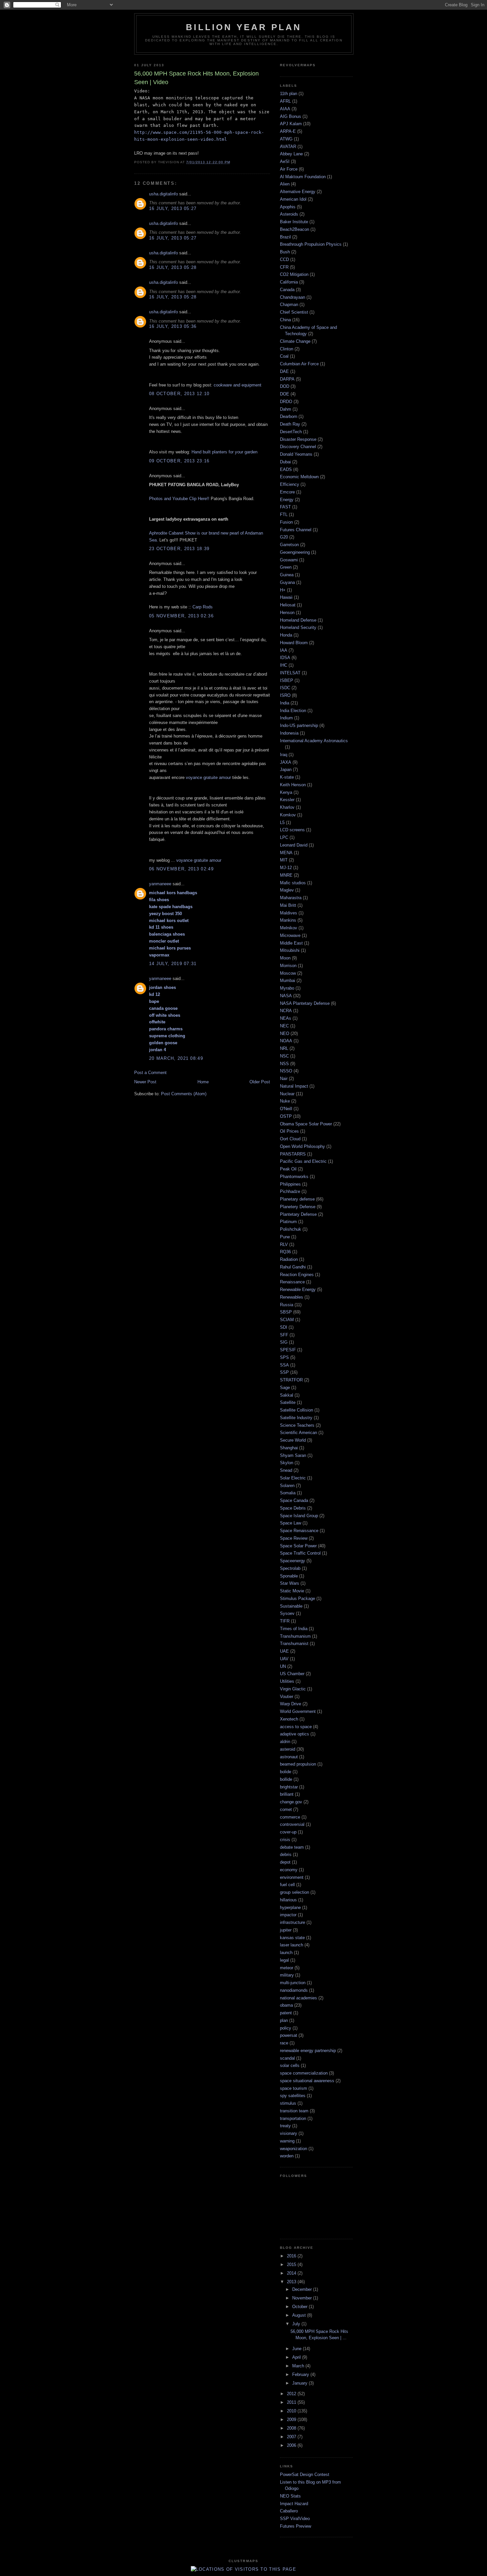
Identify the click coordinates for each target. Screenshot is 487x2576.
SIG (284, 1342)
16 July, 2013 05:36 (173, 326)
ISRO (285, 695)
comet (286, 1809)
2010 (292, 2411)
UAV (284, 1659)
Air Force (289, 169)
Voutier (287, 1697)
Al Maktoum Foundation (303, 177)
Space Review (294, 1538)
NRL (284, 1048)
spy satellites (293, 2096)
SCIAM (287, 1320)
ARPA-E (288, 131)
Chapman (289, 305)
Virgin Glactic (293, 1689)
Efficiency (290, 484)
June (298, 2349)
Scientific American (298, 1433)
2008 (292, 2428)
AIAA (285, 109)
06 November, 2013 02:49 (181, 869)
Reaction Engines (297, 1275)
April (297, 2357)
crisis (285, 1840)
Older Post (260, 1082)
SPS (284, 1357)
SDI (284, 1327)
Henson (287, 613)
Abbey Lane (291, 154)
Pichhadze (290, 1191)
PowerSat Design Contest (305, 2474)
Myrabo (287, 988)
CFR (284, 267)
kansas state (292, 1938)
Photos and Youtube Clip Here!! (179, 499)
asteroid (288, 1749)
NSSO (286, 1071)
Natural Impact (294, 1086)
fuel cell (287, 1885)
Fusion (286, 522)
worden (287, 2156)
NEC (284, 1026)
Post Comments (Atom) (184, 1094)
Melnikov (289, 928)
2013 (292, 2282)
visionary (289, 2133)
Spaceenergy (293, 1561)
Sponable (289, 1576)
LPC (284, 837)
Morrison (288, 966)
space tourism (294, 2088)
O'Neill (286, 1109)
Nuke (285, 1101)
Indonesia (289, 733)
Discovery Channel (298, 447)
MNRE (286, 875)
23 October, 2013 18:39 (179, 549)
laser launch (292, 1945)
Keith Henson (293, 785)
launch (286, 1953)
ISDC (285, 688)
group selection (295, 1892)
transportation (293, 2118)
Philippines (290, 1184)
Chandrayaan (293, 297)
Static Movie (292, 1591)
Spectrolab (290, 1568)
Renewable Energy (298, 1289)
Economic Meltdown (299, 477)
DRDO (286, 402)
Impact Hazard (294, 2504)
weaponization (294, 2149)
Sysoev (287, 1613)
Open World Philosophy (302, 1146)
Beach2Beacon (295, 229)
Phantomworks (294, 1177)
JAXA (286, 762)
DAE (284, 371)
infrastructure (293, 1922)
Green (286, 567)
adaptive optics (295, 1734)
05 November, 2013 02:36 (181, 616)
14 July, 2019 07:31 (173, 964)
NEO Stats (290, 2496)
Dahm (286, 409)
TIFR (285, 1621)
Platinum (288, 1222)
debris (286, 1855)
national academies (298, 1998)
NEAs (286, 1018)
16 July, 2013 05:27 (173, 208)
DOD (285, 386)
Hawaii (286, 597)
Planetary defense (297, 1199)
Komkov (288, 815)
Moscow (288, 973)
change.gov (291, 1802)
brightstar (289, 1787)
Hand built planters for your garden (224, 452)
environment (292, 1877)
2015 (292, 2265)
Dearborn (289, 416)
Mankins (288, 920)
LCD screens (292, 830)
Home (203, 1082)
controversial (292, 1824)
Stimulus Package (298, 1598)
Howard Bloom (294, 643)
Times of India (294, 1629)
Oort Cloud (290, 1139)
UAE (284, 1651)
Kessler (287, 800)
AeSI (285, 161)
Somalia (288, 1493)
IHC (284, 665)
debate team (292, 1847)
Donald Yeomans (296, 454)
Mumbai (288, 980)
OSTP (286, 1116)
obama (286, 2005)
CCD (284, 259)
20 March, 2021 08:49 (176, 1058)
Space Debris (293, 1508)
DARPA (287, 379)
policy (286, 2028)
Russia (287, 1305)
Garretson (289, 545)
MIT (284, 860)
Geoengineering (295, 552)
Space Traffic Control (300, 1553)
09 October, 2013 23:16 (179, 461)
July (297, 2324)
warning (287, 2141)
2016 (292, 2256)
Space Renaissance (299, 1531)
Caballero (289, 2511)
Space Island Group (299, 1516)
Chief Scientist (294, 312)
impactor (288, 1915)
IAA (284, 650)
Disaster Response (298, 439)
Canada (287, 290)
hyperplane (290, 1907)
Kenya (286, 792)
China (285, 320)
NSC (284, 1056)
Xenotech (289, 1719)
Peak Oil (288, 1169)
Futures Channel (296, 530)
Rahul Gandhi (293, 1267)
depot (285, 1862)
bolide (286, 1772)
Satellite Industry (296, 1418)
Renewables (292, 1297)
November (303, 2298)
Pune (285, 1237)
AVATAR (288, 147)
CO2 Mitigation (294, 274)
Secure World (293, 1440)
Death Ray (290, 424)
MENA (286, 853)
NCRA (286, 1011)
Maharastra (291, 898)
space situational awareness (307, 2081)
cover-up (288, 1832)
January (300, 2383)
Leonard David (294, 845)
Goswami (289, 560)
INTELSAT (290, 673)
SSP (284, 1372)
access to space (296, 1727)
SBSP (286, 1312)
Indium (286, 718)
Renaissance (292, 1282)
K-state (287, 777)
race (284, 2043)
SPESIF (288, 1350)
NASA (286, 996)
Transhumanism (295, 1636)
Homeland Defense (298, 620)
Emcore (287, 492)
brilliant (287, 1794)
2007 (292, 2437)
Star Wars (290, 1583)
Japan (286, 770)
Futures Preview (296, 2526)
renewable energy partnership (308, 2051)
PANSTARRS (293, 1154)
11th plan (289, 94)
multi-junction (293, 1983)
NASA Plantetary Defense (305, 1003)
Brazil (285, 237)
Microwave (290, 935)
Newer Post (145, 1082)
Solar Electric (293, 1478)
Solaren (287, 1486)
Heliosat (288, 605)
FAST (285, 507)
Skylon (287, 1463)
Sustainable (291, 1606)
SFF (284, 1335)
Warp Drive (291, 1704)
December (303, 2289)
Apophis (288, 207)
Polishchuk (291, 1229)
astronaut (289, 1757)
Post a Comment (150, 1073)
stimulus (288, 2103)
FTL (284, 515)
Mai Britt (288, 905)
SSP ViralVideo (295, 2519)
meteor (287, 1968)
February (301, 2374)
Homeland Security (298, 627)
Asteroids (289, 214)
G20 (284, 537)
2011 (292, 2402)
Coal (284, 356)
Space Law (291, 1523)
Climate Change (295, 341)
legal (284, 1960)
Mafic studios (293, 883)
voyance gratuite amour (208, 777)
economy (289, 1870)
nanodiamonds (294, 1990)
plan (284, 2020)
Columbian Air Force (299, 364)
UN (283, 1666)
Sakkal (287, 1395)
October (300, 2307)
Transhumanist (294, 1644)
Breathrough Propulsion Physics (311, 244)
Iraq (284, 755)
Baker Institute (294, 222)
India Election (293, 711)
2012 (292, 2394)
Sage (285, 1388)
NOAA (286, 1041)
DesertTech (291, 432)
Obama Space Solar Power (306, 1124)
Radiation (289, 1259)
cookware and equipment (238, 385)
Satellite (288, 1402)
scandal (287, 2058)
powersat (289, 2035)
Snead (286, 1470)
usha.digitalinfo (163, 194)
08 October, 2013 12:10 (179, 394)
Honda (286, 635)
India (285, 703)
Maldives (289, 913)
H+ (283, 590)
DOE (285, 394)
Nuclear (287, 1094)
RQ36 (285, 1252)
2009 (292, 2420)
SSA (284, 1365)
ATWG (286, 139)
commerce (290, 1817)
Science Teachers (297, 1425)
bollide (286, 1779)
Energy (287, 500)
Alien (285, 184)
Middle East (291, 943)
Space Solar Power (298, 1546)
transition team (294, 2111)
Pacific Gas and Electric (303, 1161)
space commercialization (304, 2073)
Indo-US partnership (299, 725)
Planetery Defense (298, 1207)
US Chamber (292, 1674)
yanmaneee (160, 884)
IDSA (285, 658)
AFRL (285, 101)
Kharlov (287, 807)
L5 (282, 823)
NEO (285, 1033)
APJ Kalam (291, 124)
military (287, 1975)
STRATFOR (291, 1380)
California (289, 282)
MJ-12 (286, 868)
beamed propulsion (298, 1764)
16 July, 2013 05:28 (173, 267)
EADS (286, 469)
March (299, 2366)
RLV (284, 1244)
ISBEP (287, 680)
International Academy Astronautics (314, 741)
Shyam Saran (293, 1455)
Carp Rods (203, 607)
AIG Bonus (291, 116)
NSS (284, 1064)
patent (286, 2013)
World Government (298, 1711)
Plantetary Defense (298, 1214)
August (300, 2315)
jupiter (286, 1930)
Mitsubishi (290, 950)
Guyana (287, 582)
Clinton (287, 349)
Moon (285, 958)
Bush (285, 252)
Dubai (285, 462)
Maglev (287, 890)
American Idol (293, 199)
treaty (285, 2126)
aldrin (285, 1742)
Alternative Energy (298, 192)
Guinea (287, 575)
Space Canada (294, 1500)
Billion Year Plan (244, 27)
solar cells (290, 2065)
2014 (292, 2273)
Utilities (287, 1681)
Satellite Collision (297, 1410)
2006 (292, 2445)
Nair (284, 1079)
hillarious (288, 1900)
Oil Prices (289, 1131)
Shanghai (289, 1448)
